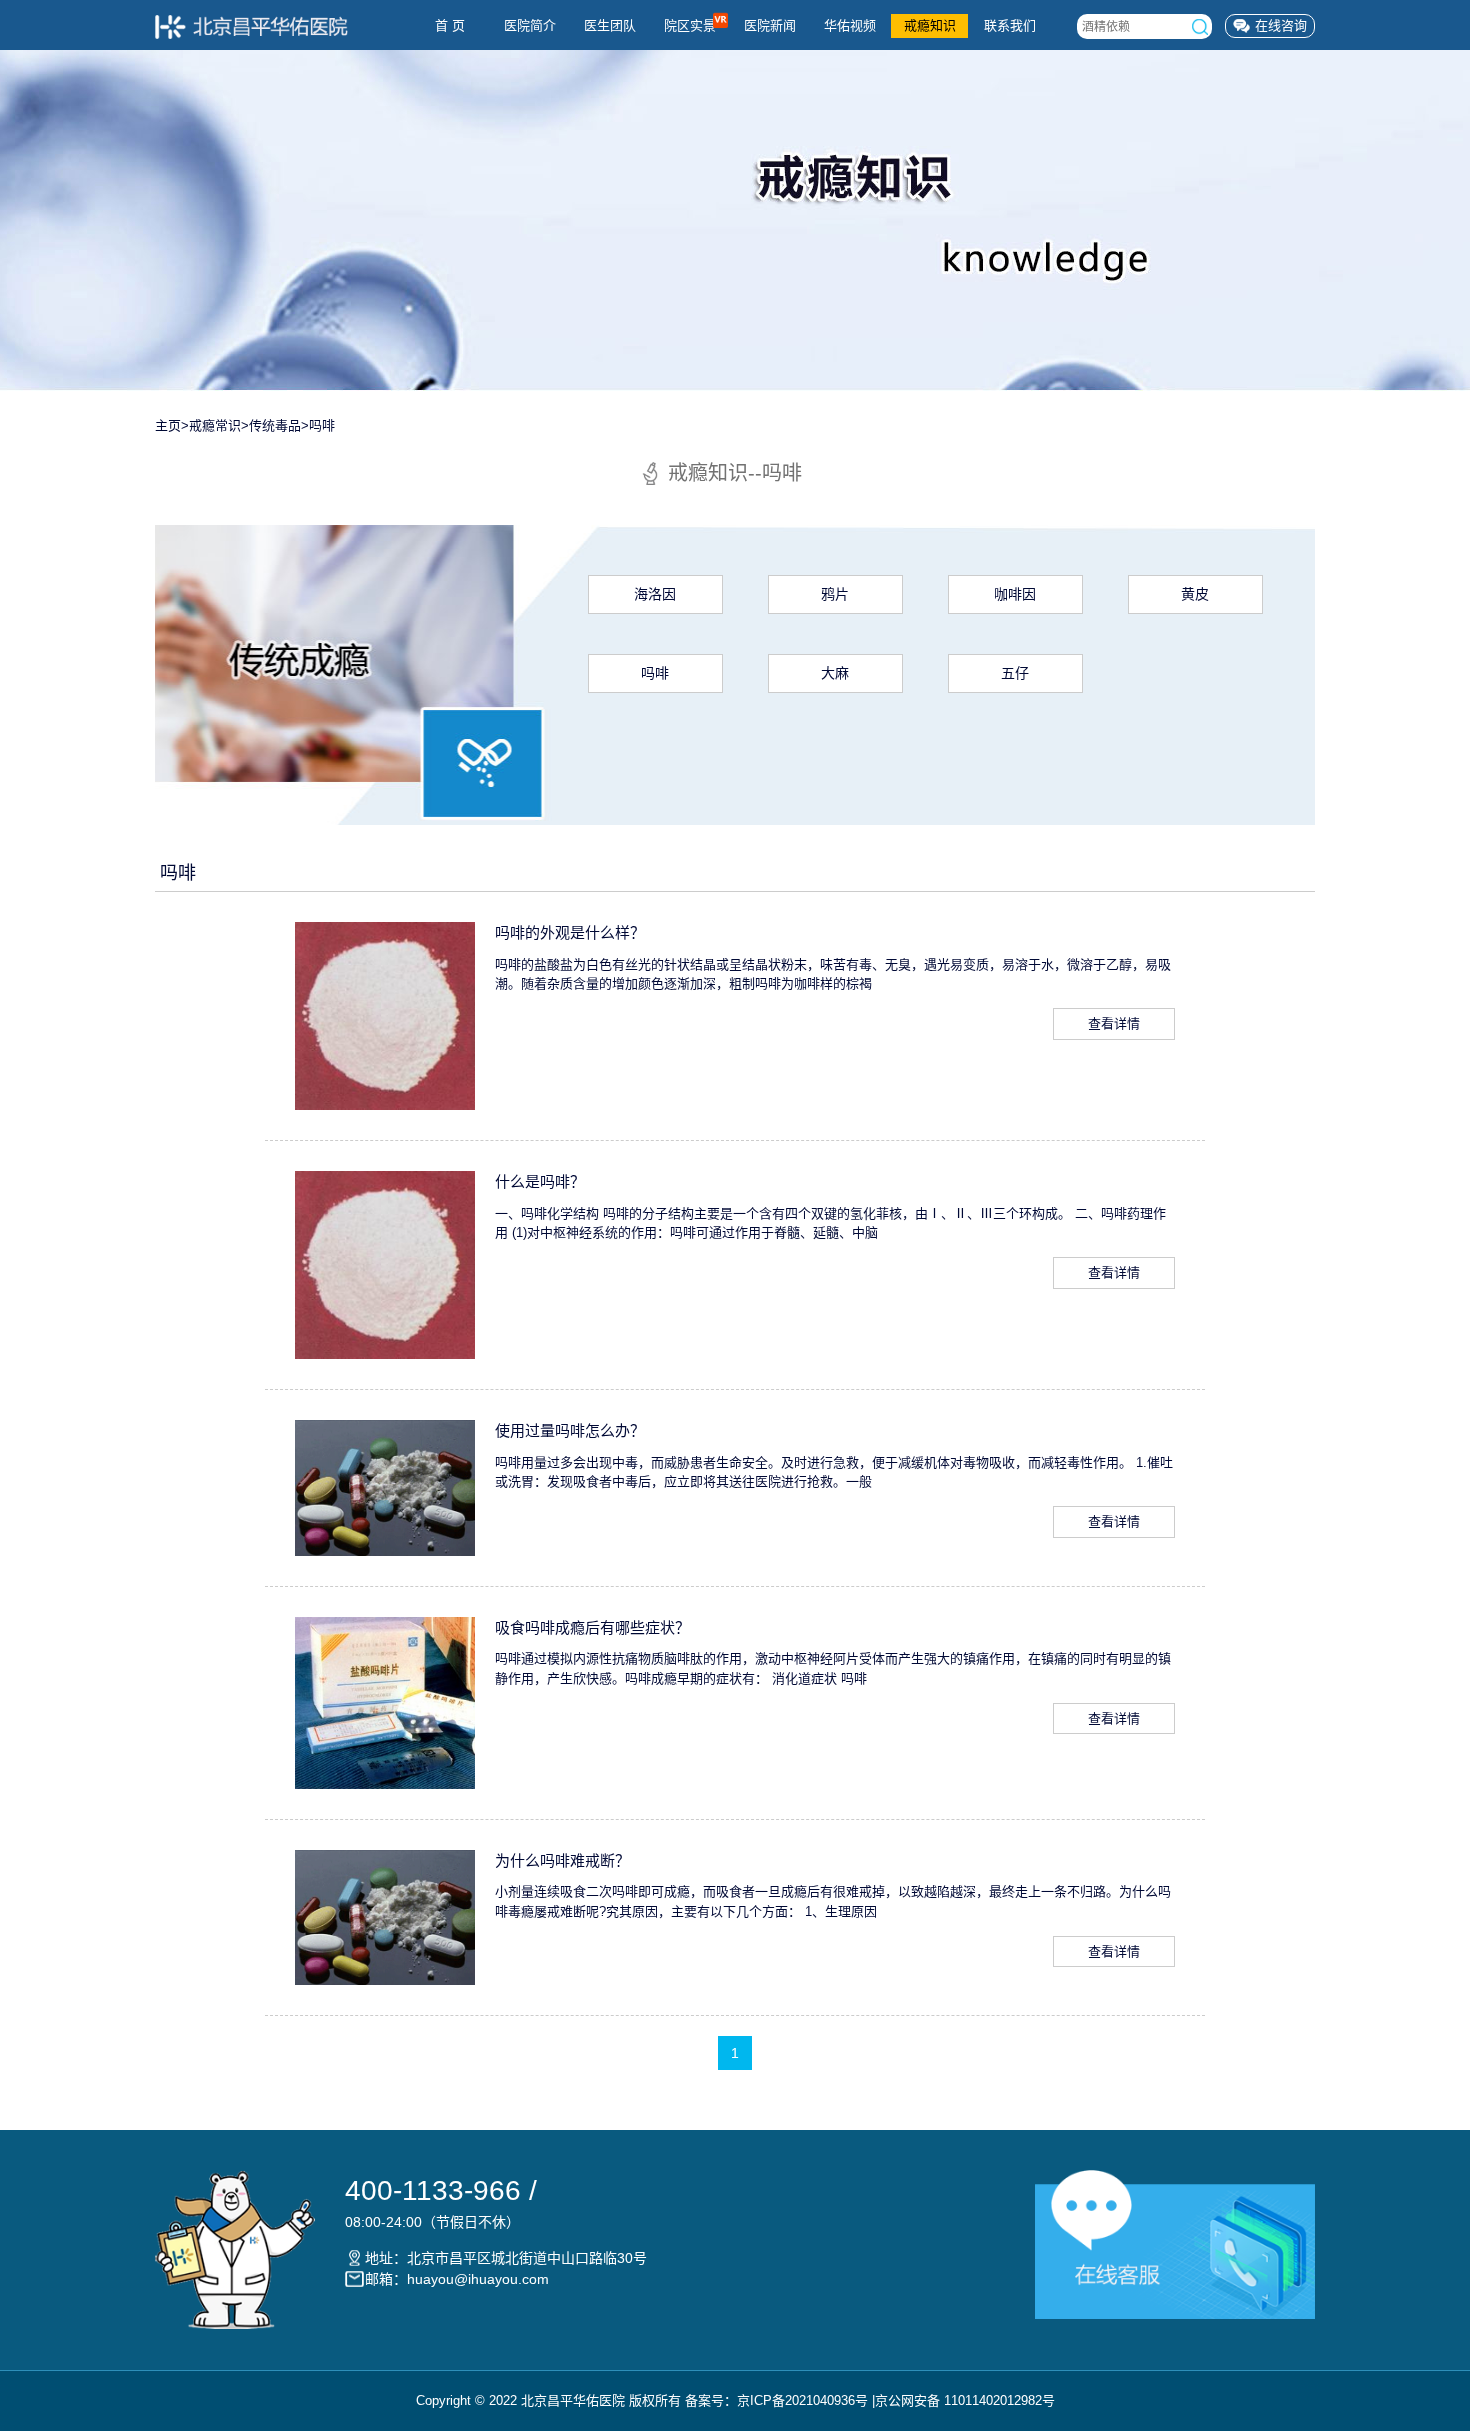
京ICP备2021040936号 (802, 2400)
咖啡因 (1015, 594)
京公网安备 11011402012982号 (965, 2400)
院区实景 (690, 25)
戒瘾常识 (215, 425)
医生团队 (610, 25)
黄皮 (1195, 594)
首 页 (450, 25)
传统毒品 (275, 425)
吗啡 (322, 425)
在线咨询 (1281, 25)
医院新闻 (770, 25)
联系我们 (1010, 25)
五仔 (1015, 673)
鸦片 (835, 594)
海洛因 (655, 594)
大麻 (835, 673)
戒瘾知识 (930, 25)
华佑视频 (850, 25)
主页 (168, 425)
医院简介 (530, 25)
